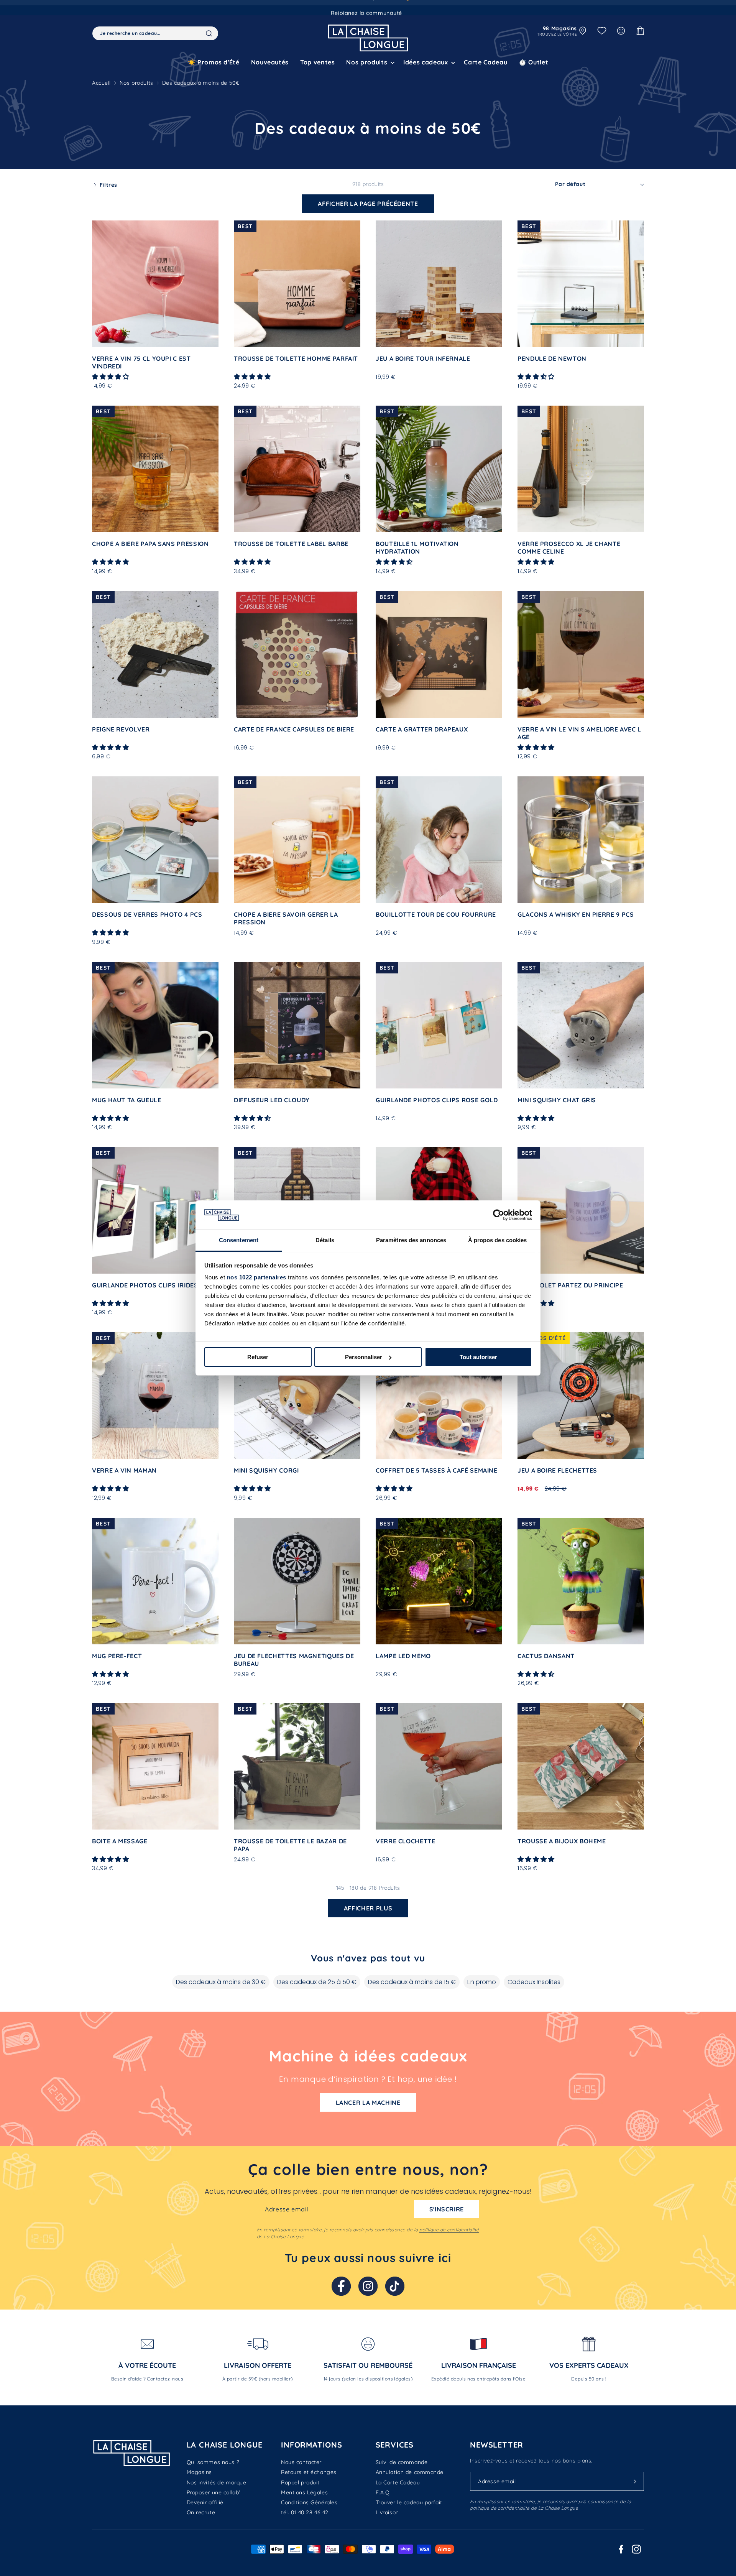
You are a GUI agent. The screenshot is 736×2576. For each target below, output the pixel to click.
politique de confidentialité (449, 2230)
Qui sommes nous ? (213, 2462)
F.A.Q (383, 2492)
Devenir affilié (205, 2502)
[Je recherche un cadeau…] (209, 33)
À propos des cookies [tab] (498, 1240)
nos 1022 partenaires (257, 1277)
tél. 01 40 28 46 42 (305, 2512)
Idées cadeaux (426, 62)
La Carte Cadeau (398, 2482)
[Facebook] (341, 2286)
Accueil (101, 83)
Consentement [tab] (239, 1240)
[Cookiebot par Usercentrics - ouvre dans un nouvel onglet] (499, 1215)
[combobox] (155, 33)
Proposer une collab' (214, 2492)
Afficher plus (368, 1908)
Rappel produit (300, 2482)
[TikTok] (395, 2286)
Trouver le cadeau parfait (409, 2502)
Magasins (199, 2472)
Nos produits (136, 83)
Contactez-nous (165, 2379)
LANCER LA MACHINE (368, 2103)
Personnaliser (364, 1357)
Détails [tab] (325, 1240)
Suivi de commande (402, 2462)
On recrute (201, 2512)
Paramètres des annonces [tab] (411, 1240)
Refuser (258, 1357)
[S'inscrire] (635, 2481)
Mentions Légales (304, 2492)
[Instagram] (368, 2286)
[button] (369, 62)
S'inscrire (447, 2209)
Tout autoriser (478, 1357)
